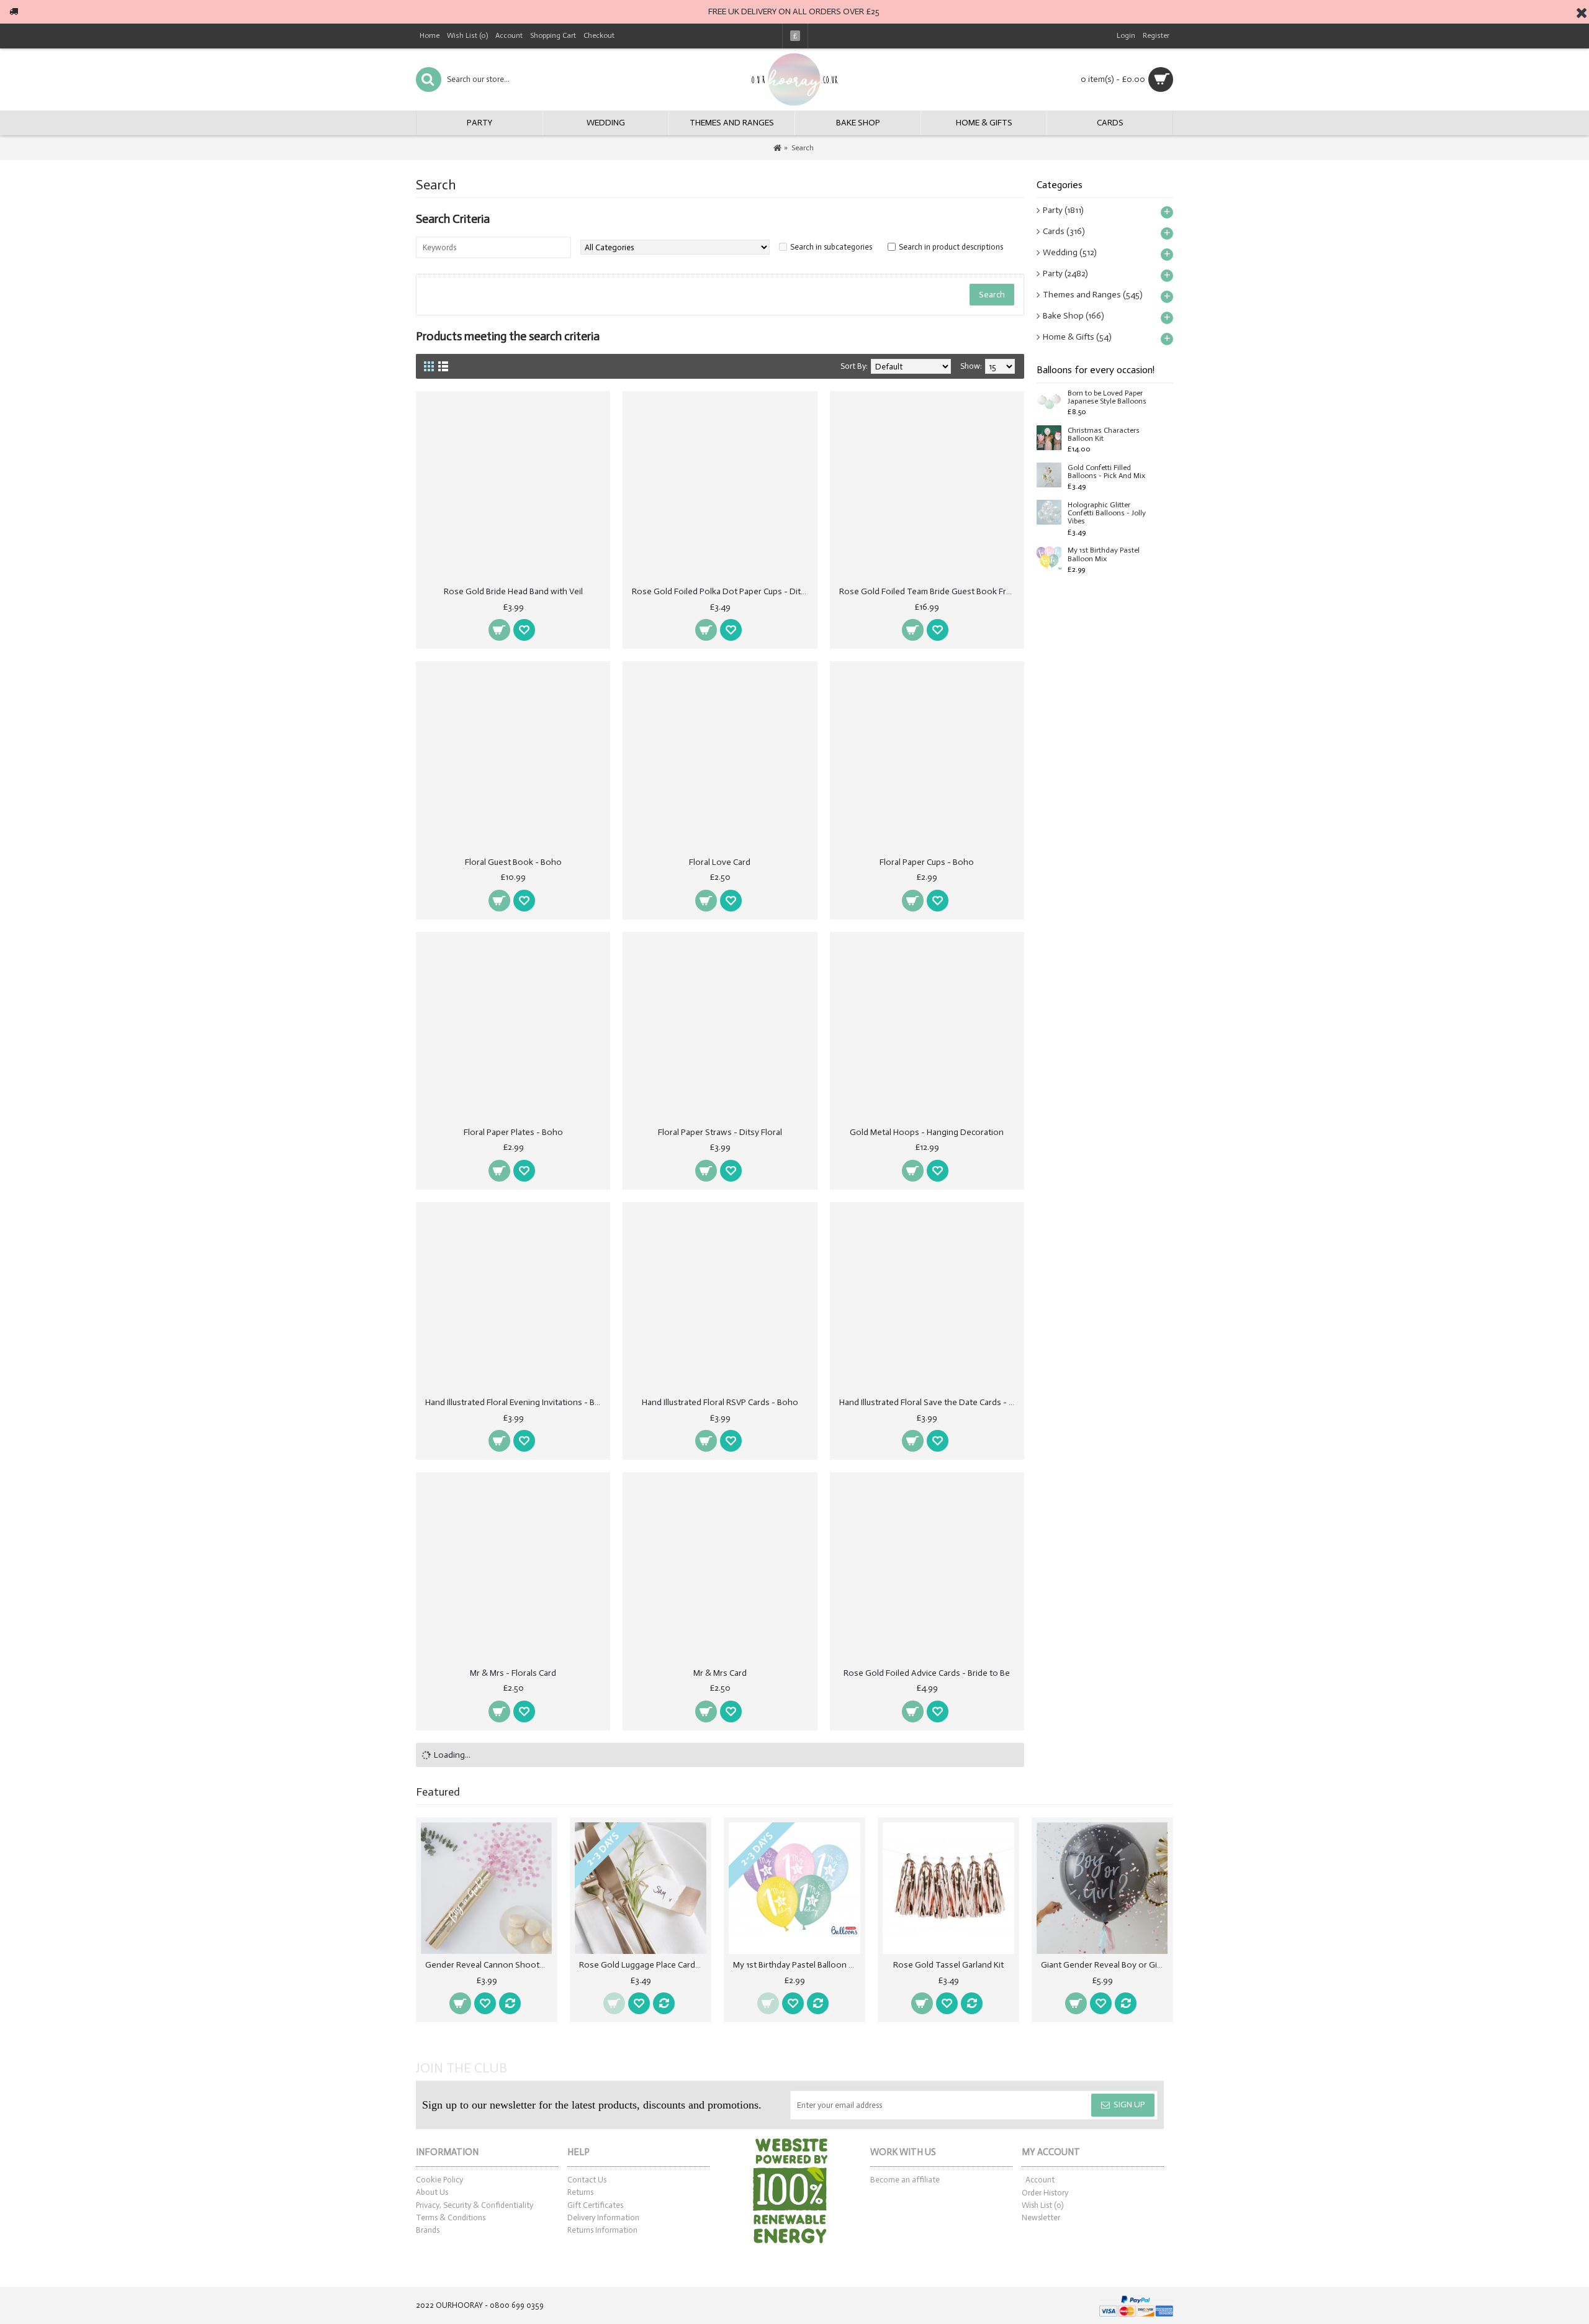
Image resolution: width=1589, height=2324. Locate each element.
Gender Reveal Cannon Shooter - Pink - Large (489, 1965)
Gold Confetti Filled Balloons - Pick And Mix (1106, 472)
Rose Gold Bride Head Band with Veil (513, 591)
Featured (438, 1792)
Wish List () (1042, 2205)
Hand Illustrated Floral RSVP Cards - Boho (720, 1402)
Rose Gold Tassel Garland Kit (948, 1965)
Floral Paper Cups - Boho (927, 862)
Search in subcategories (831, 247)
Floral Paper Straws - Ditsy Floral (720, 1132)
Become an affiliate (905, 2180)
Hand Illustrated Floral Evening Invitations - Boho (515, 1402)
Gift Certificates (595, 2205)
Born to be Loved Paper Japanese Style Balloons (1107, 397)
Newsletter (1041, 2218)
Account (1040, 2180)
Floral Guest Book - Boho (513, 862)
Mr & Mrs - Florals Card (513, 1673)
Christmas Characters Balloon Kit (1104, 435)
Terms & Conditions (451, 2218)
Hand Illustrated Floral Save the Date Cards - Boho (929, 1402)
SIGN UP (1129, 2105)
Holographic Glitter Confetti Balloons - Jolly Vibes (1107, 513)
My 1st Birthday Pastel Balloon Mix (1104, 554)
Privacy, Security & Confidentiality (475, 2205)
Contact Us (587, 2180)
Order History (1045, 2193)
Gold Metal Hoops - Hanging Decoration (927, 1132)
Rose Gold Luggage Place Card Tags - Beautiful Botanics (643, 1965)
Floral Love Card (720, 862)
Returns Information (602, 2230)
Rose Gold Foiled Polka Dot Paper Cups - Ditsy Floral (722, 591)
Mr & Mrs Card (720, 1673)
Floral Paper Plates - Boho (513, 1132)
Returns (580, 2192)
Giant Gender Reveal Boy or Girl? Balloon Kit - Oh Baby (1105, 1965)
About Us (432, 2192)
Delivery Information (603, 2218)
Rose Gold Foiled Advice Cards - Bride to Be (927, 1673)
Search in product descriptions (951, 247)
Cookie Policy (439, 2180)
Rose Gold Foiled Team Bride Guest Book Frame (929, 591)
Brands (428, 2230)
